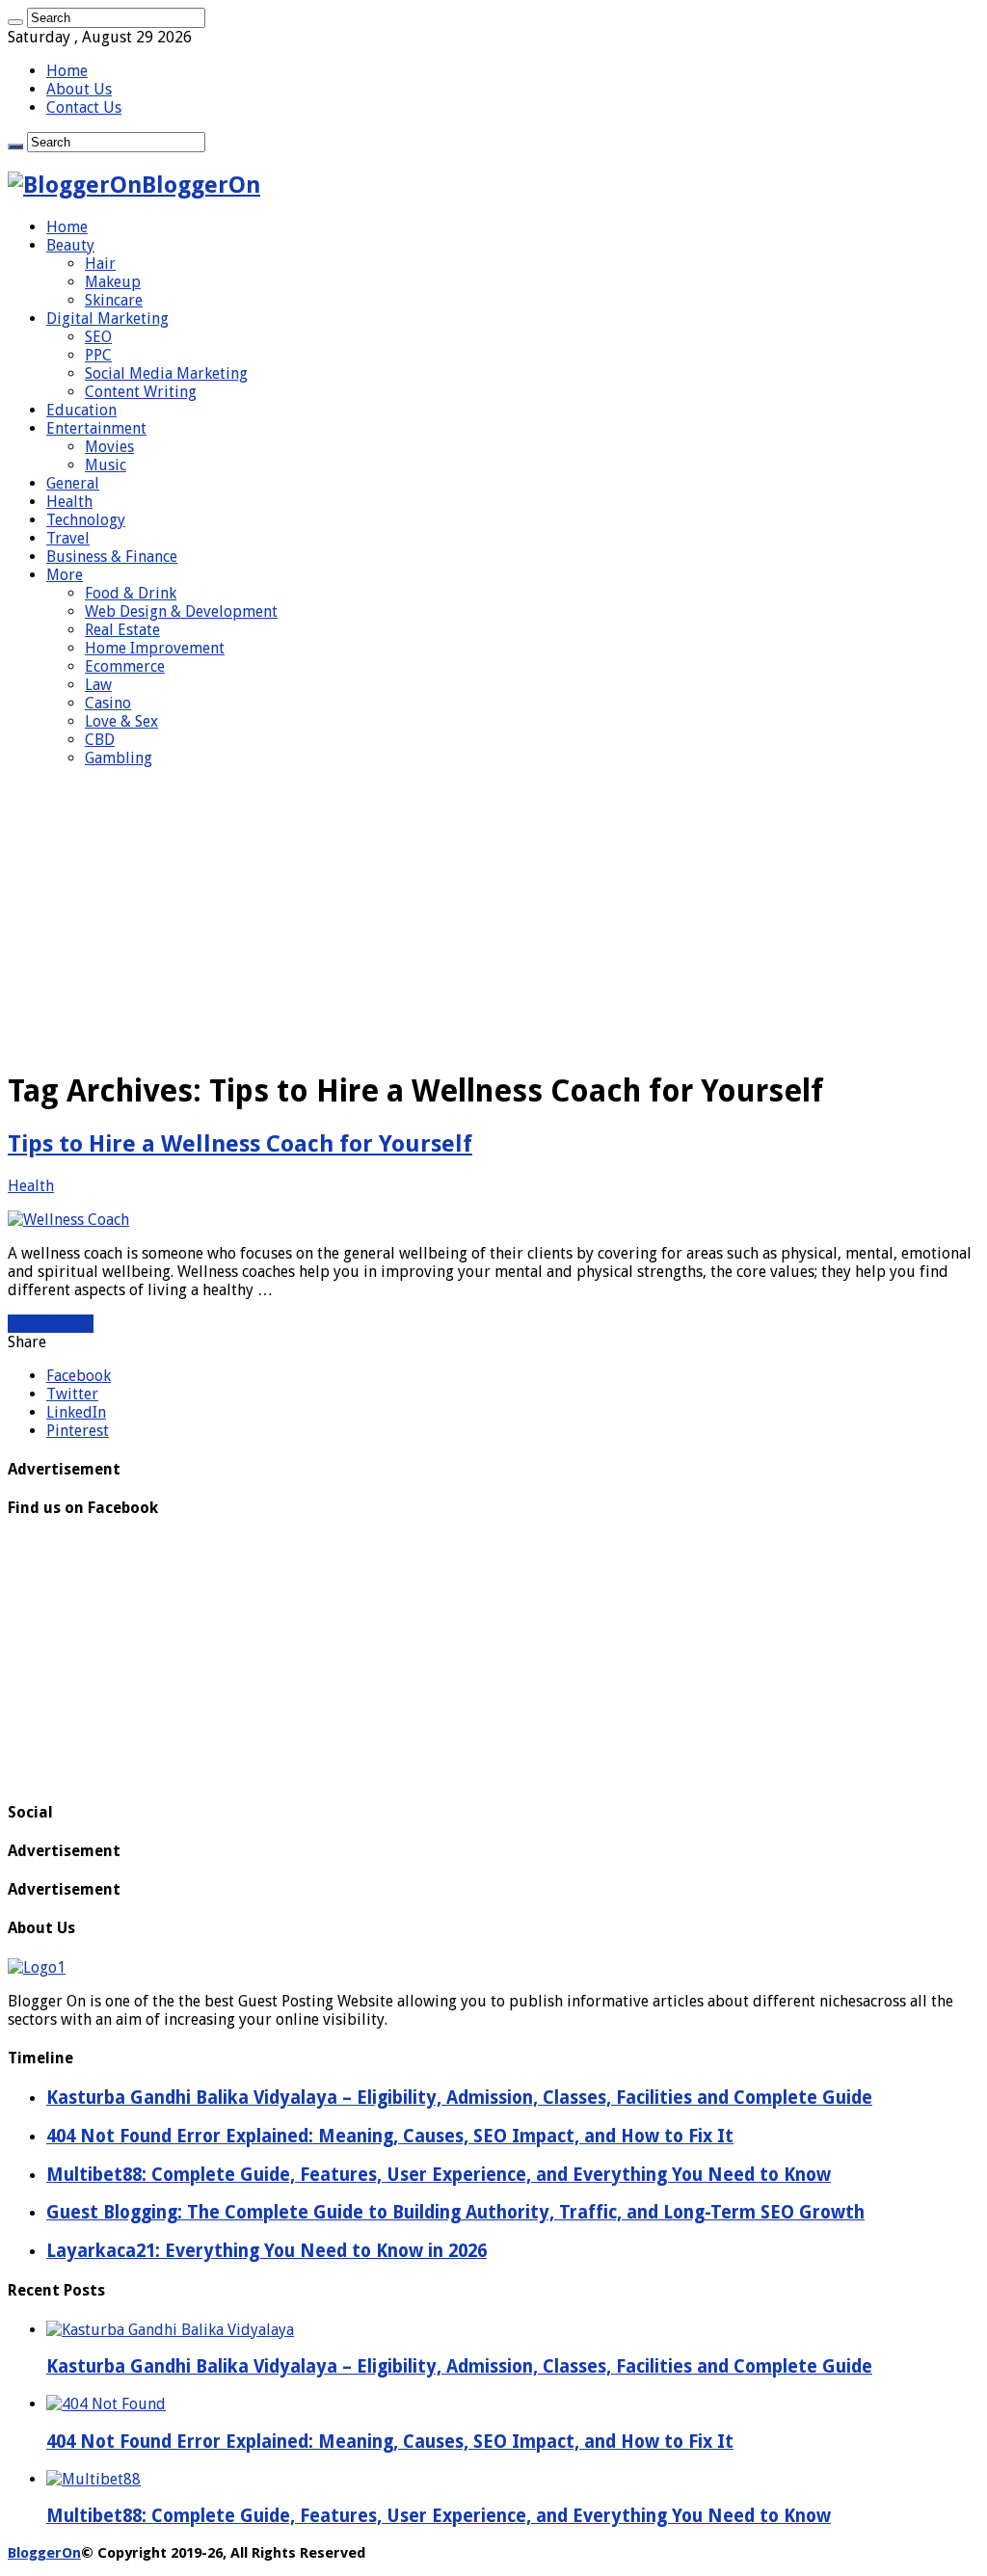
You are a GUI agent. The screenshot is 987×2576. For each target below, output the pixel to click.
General (73, 483)
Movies (109, 447)
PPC (98, 355)
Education (81, 410)
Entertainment (96, 428)
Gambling (119, 758)
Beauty (70, 245)
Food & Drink (131, 593)
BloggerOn (44, 2553)
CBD (100, 740)
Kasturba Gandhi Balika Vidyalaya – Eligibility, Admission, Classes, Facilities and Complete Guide (459, 2366)
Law (98, 685)
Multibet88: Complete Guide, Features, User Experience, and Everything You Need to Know (439, 2516)
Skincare (114, 300)
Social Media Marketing (166, 373)
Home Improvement (155, 648)
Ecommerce (125, 666)
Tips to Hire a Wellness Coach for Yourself (240, 1144)
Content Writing (141, 392)
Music (106, 465)
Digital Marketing (107, 319)
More (65, 575)
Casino (108, 703)
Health (69, 502)
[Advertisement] (493, 917)
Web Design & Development (181, 611)
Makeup (113, 282)
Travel (68, 538)
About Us (79, 89)
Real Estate (122, 630)
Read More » (51, 1324)
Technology (86, 520)
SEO (98, 337)
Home (67, 71)
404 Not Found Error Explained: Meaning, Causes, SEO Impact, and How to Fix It (390, 2442)
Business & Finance (112, 557)
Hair (100, 264)
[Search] (15, 22)
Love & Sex (121, 721)
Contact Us (84, 107)
